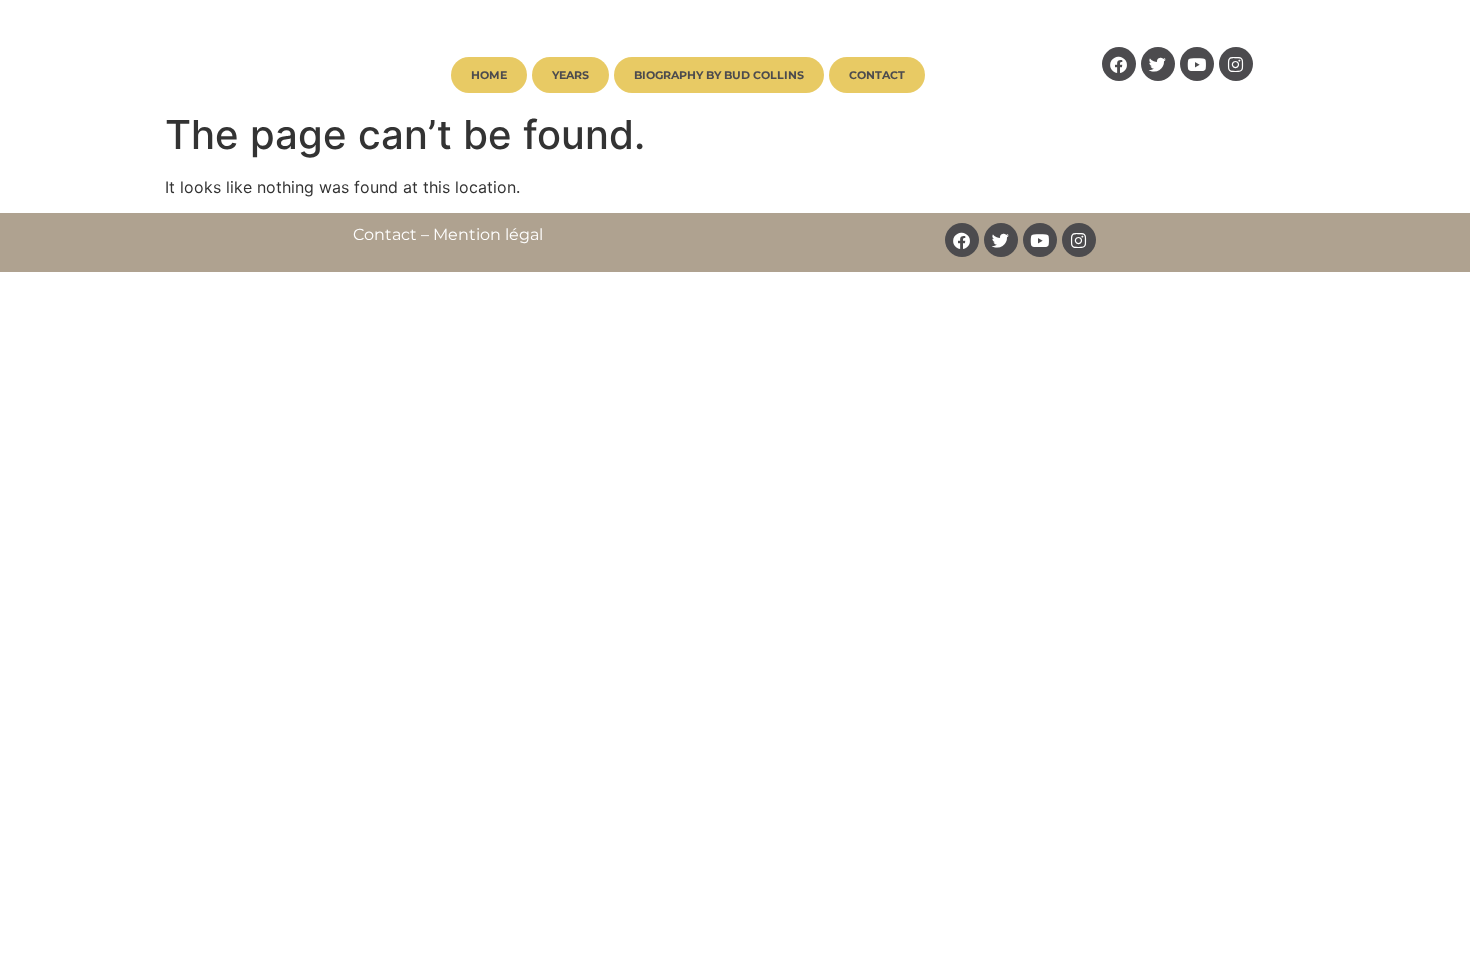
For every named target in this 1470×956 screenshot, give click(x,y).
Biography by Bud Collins (719, 75)
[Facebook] (1119, 64)
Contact (877, 75)
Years (570, 75)
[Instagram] (1236, 64)
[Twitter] (1158, 64)
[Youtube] (1197, 64)
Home (489, 75)
